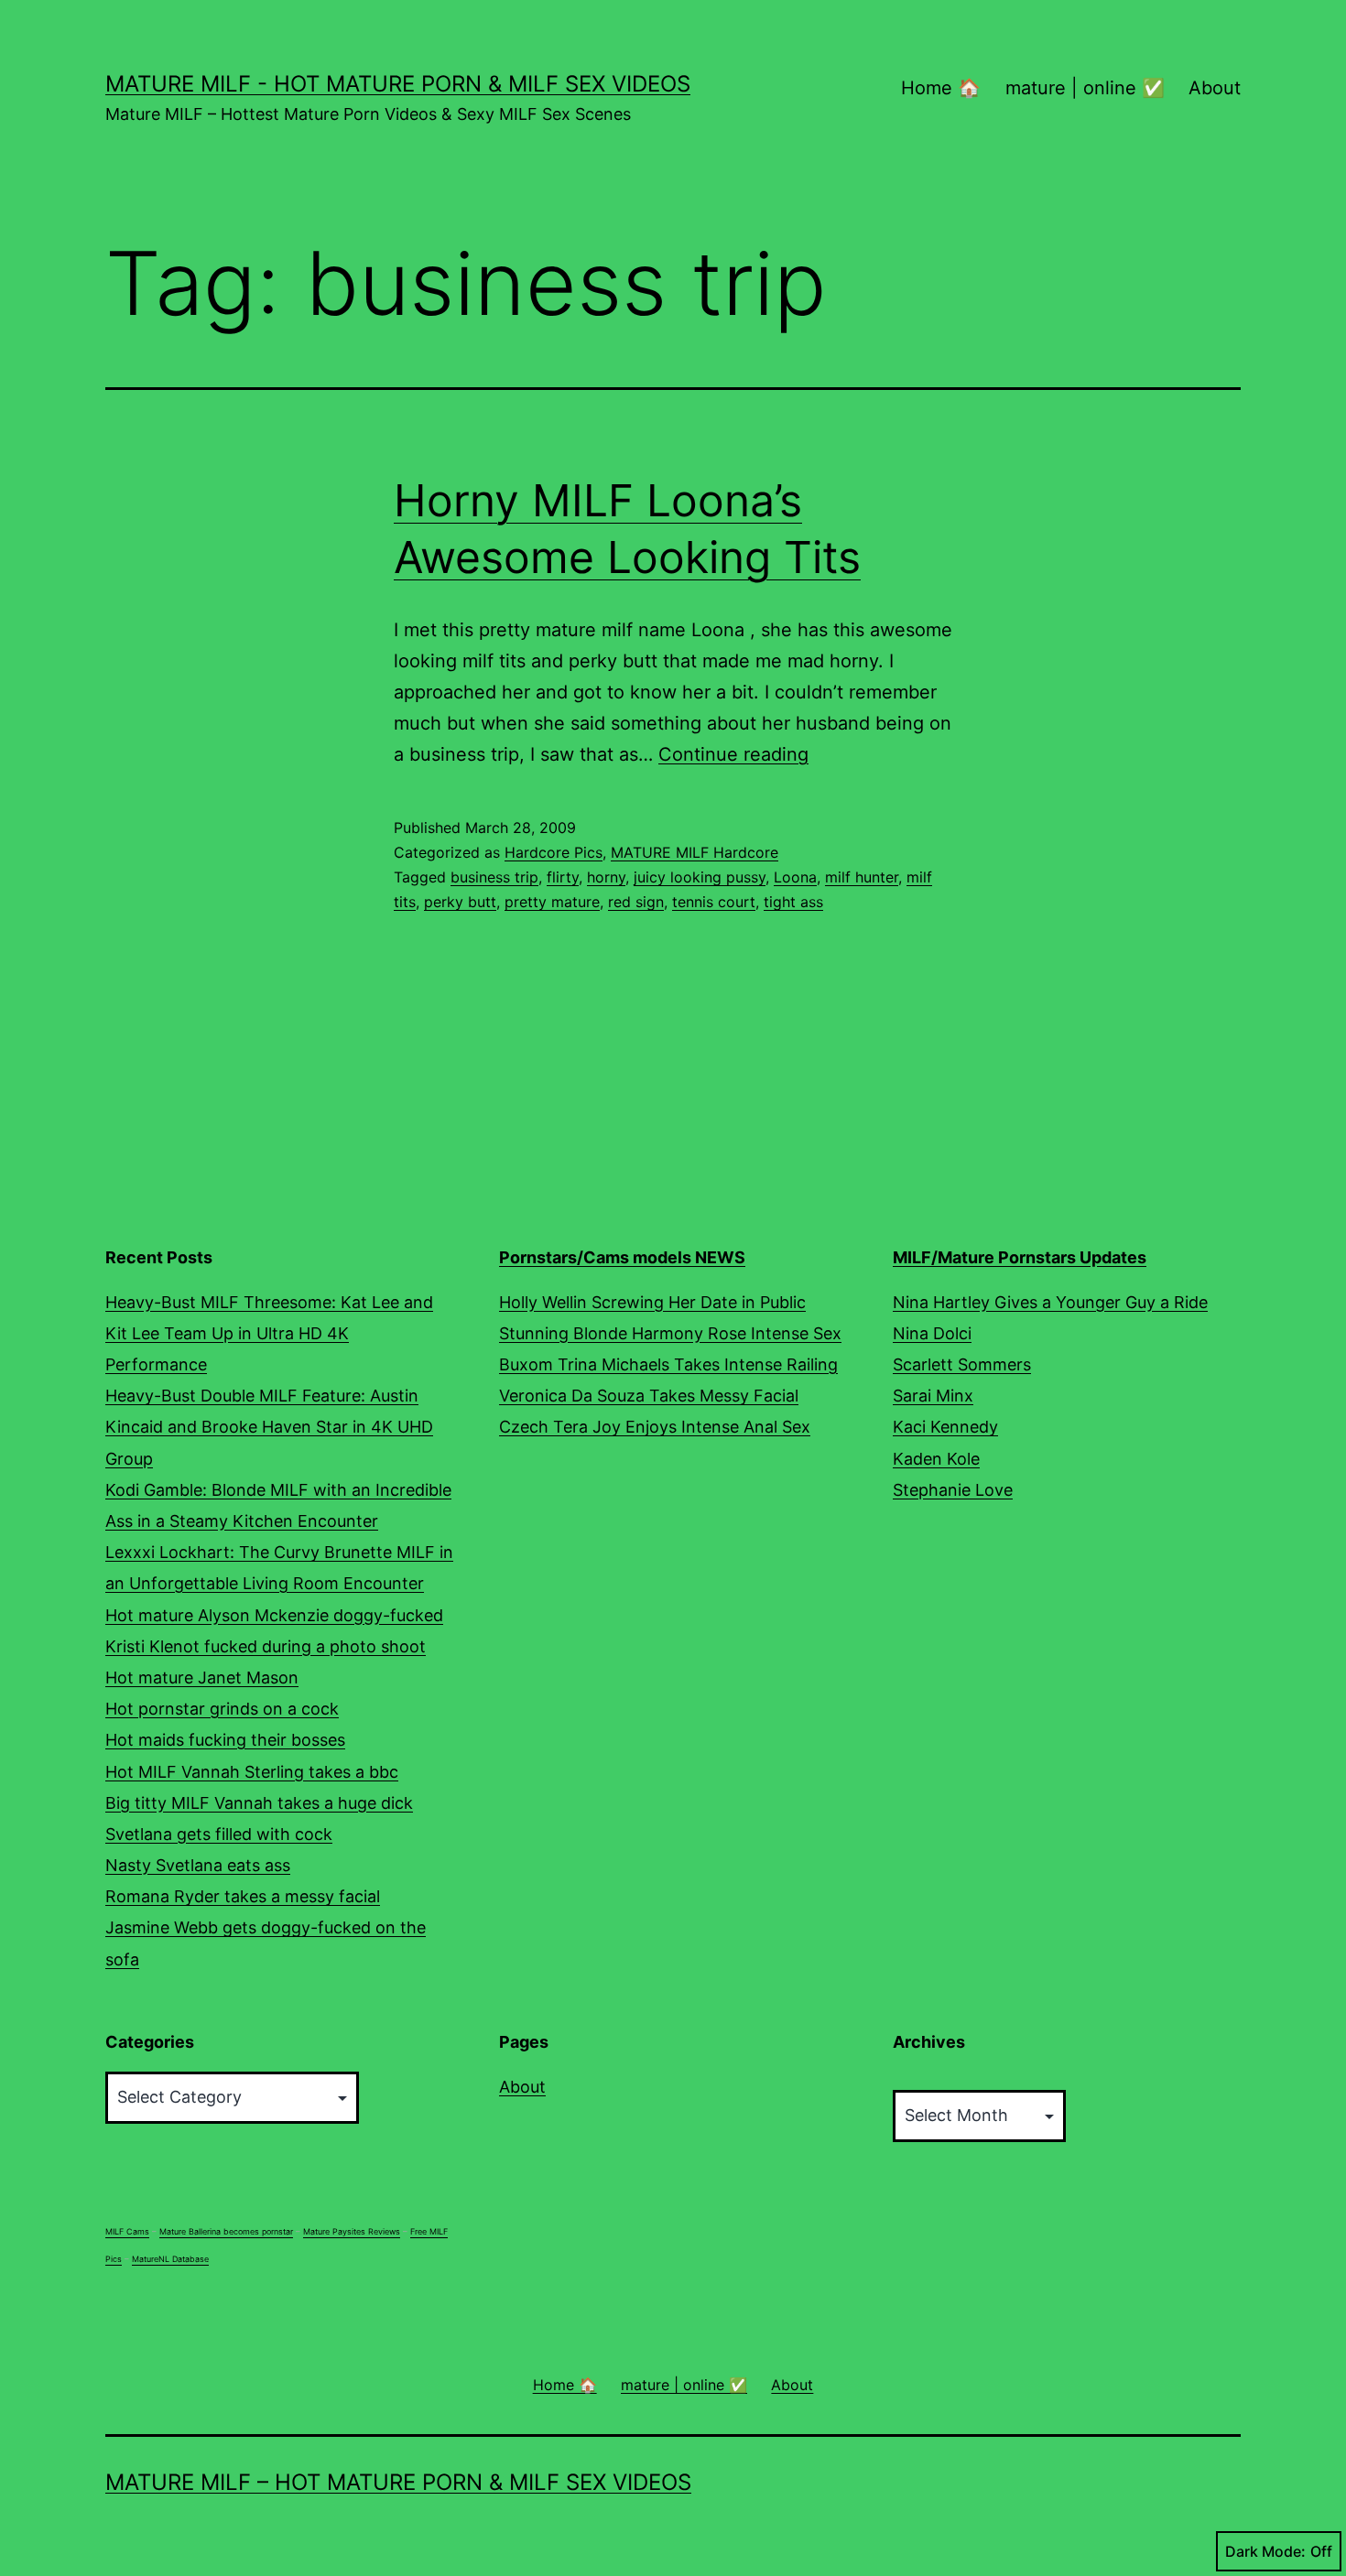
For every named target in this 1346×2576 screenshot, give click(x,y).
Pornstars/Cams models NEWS (622, 1257)
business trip (494, 877)
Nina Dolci (932, 1333)
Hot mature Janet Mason (202, 1678)
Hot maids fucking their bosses (225, 1740)
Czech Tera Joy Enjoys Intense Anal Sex (655, 1427)
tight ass (793, 902)
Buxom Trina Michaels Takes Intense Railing (668, 1364)
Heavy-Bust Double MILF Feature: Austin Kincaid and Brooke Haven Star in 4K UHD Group (269, 1427)
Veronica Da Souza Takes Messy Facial (649, 1396)
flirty (563, 877)
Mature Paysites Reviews (352, 2231)
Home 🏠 (941, 88)
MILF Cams (127, 2231)
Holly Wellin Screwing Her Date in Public (652, 1302)
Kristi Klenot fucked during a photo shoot (266, 1646)
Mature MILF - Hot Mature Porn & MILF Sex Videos (398, 84)
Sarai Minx (933, 1396)
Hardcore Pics (554, 852)
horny (606, 877)
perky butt (460, 902)
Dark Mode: (1265, 2551)
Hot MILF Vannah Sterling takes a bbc (252, 1772)
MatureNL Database (170, 2259)
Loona (795, 877)
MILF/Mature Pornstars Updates (1020, 1257)
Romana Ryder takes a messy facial (243, 1896)
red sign (636, 902)
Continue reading (733, 754)
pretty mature (552, 902)
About (1215, 88)
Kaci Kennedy (945, 1427)
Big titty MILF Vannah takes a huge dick (259, 1803)
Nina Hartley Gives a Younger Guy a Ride (1050, 1302)
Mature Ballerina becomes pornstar (226, 2231)
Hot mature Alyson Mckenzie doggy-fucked (274, 1615)
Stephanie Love (953, 1490)
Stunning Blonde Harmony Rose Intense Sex (670, 1333)
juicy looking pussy (700, 877)
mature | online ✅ (1085, 88)
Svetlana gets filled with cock (219, 1834)
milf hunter (862, 877)
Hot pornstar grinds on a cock (222, 1709)
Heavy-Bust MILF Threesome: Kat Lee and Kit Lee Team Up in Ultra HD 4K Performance (269, 1333)
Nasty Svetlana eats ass (198, 1865)
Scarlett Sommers (962, 1364)
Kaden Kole (936, 1459)
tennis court (714, 902)
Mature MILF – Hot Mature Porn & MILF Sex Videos (398, 2482)
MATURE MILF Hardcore (695, 852)
